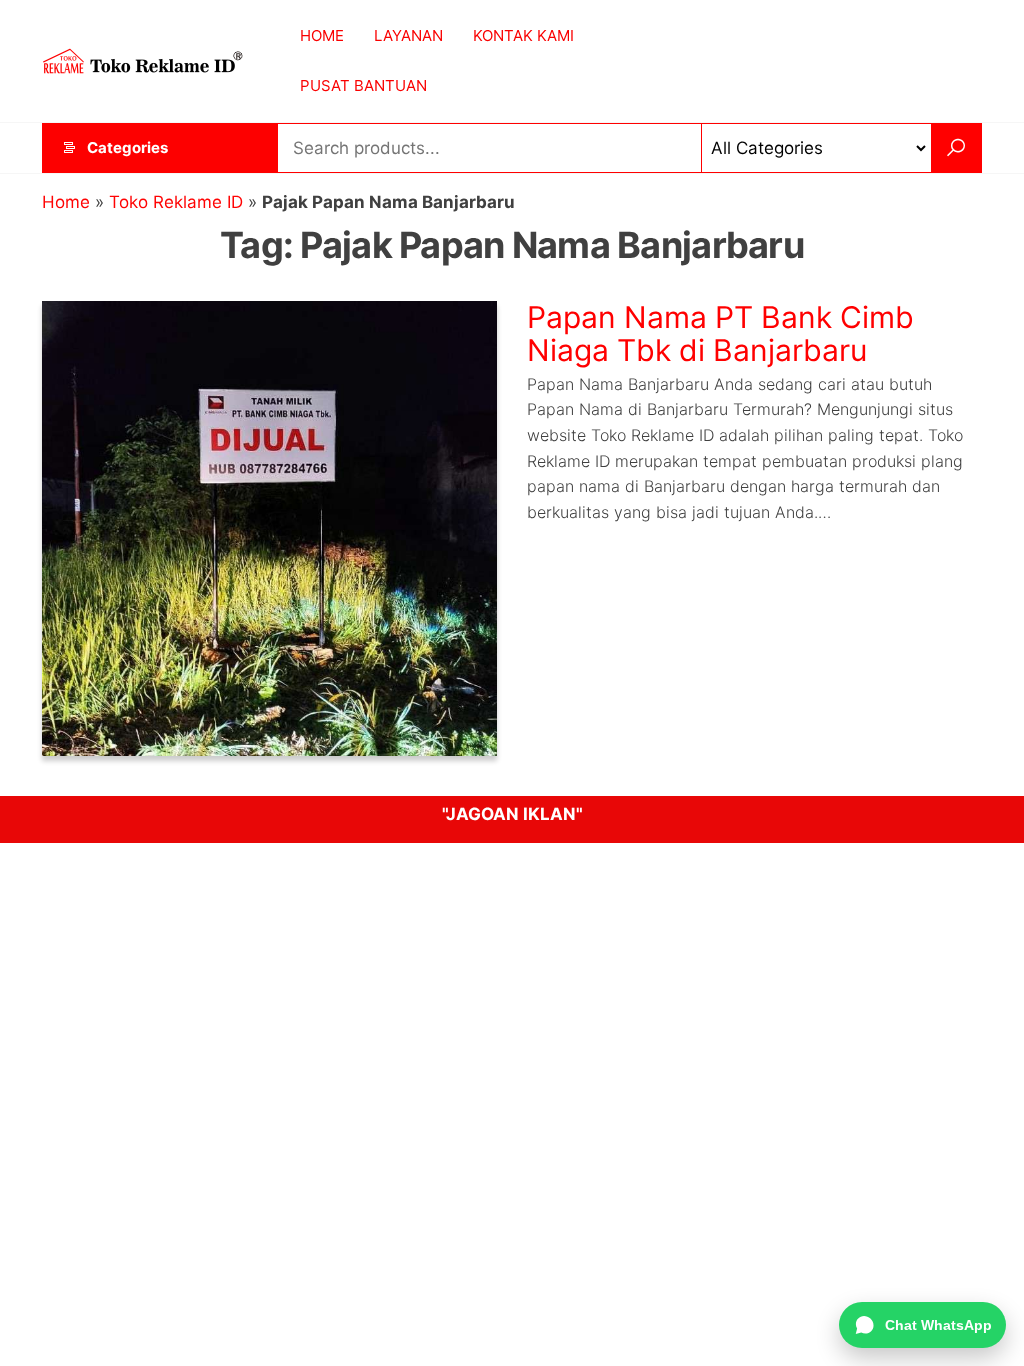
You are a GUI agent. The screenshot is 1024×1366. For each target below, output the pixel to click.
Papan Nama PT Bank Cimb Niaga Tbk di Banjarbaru (720, 333)
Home (66, 202)
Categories (127, 147)
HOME (322, 35)
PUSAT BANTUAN (363, 85)
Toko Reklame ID (176, 202)
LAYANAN (408, 35)
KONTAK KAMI (523, 35)
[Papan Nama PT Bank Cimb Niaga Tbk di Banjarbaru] (269, 527)
